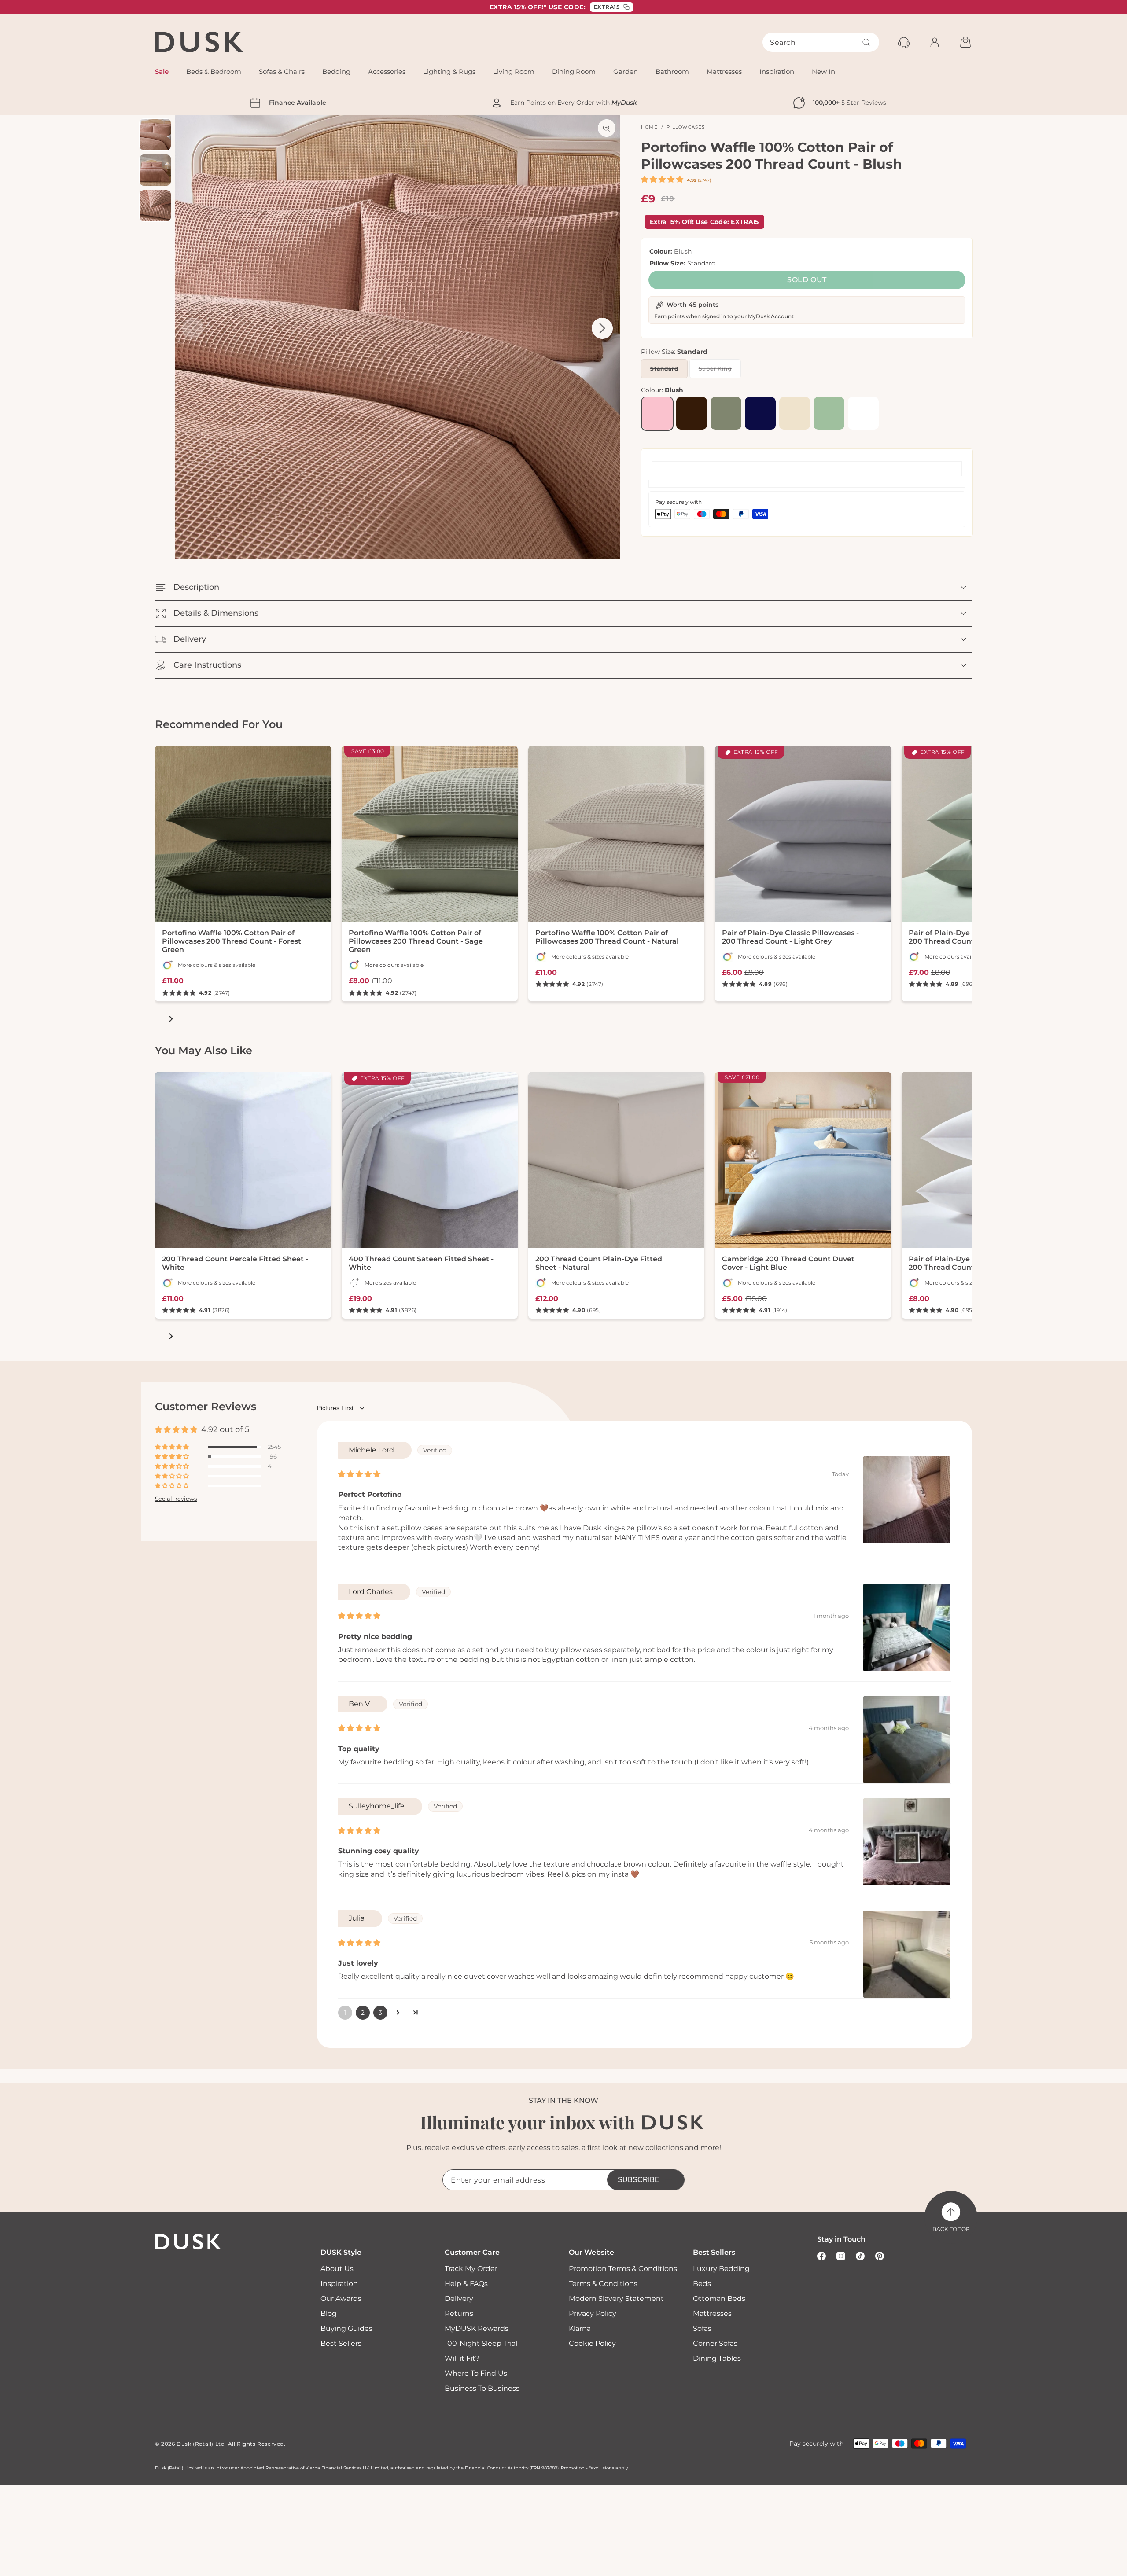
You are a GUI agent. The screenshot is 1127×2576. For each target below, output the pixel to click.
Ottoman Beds (719, 2299)
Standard (669, 371)
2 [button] (363, 2013)
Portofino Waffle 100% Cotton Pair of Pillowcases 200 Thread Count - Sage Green (416, 941)
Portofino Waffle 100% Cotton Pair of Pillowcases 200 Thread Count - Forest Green (232, 941)
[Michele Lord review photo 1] (907, 1500)
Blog (329, 2313)
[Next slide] (171, 1019)
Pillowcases (686, 127)
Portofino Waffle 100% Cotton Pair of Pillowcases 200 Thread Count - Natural (607, 937)
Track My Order (471, 2269)
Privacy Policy (593, 2313)
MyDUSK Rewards (477, 2328)
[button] (663, 179)
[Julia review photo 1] (907, 1954)
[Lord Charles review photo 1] (907, 1628)
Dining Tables (717, 2358)
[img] (359, 1474)
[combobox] (821, 42)
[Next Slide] (602, 328)
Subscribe (639, 2180)
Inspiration (339, 2284)
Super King (720, 371)
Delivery (459, 2299)
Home (649, 127)
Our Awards (341, 2299)
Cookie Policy (592, 2343)
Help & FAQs (466, 2284)
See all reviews (176, 1499)
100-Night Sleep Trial (481, 2343)
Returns (459, 2313)
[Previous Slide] (193, 328)
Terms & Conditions (603, 2284)
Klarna (580, 2328)
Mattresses (712, 2313)
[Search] (866, 42)
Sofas (702, 2328)
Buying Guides (346, 2328)
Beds (702, 2284)
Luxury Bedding (721, 2269)
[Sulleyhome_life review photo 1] (907, 1842)
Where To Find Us (476, 2373)
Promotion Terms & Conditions (623, 2269)
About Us (337, 2269)
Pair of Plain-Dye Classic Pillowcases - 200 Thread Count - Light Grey (790, 937)
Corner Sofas (715, 2343)
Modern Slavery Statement (616, 2299)
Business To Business (482, 2388)
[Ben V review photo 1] (907, 1740)
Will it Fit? (462, 2358)
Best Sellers (341, 2343)
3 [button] (380, 2013)
